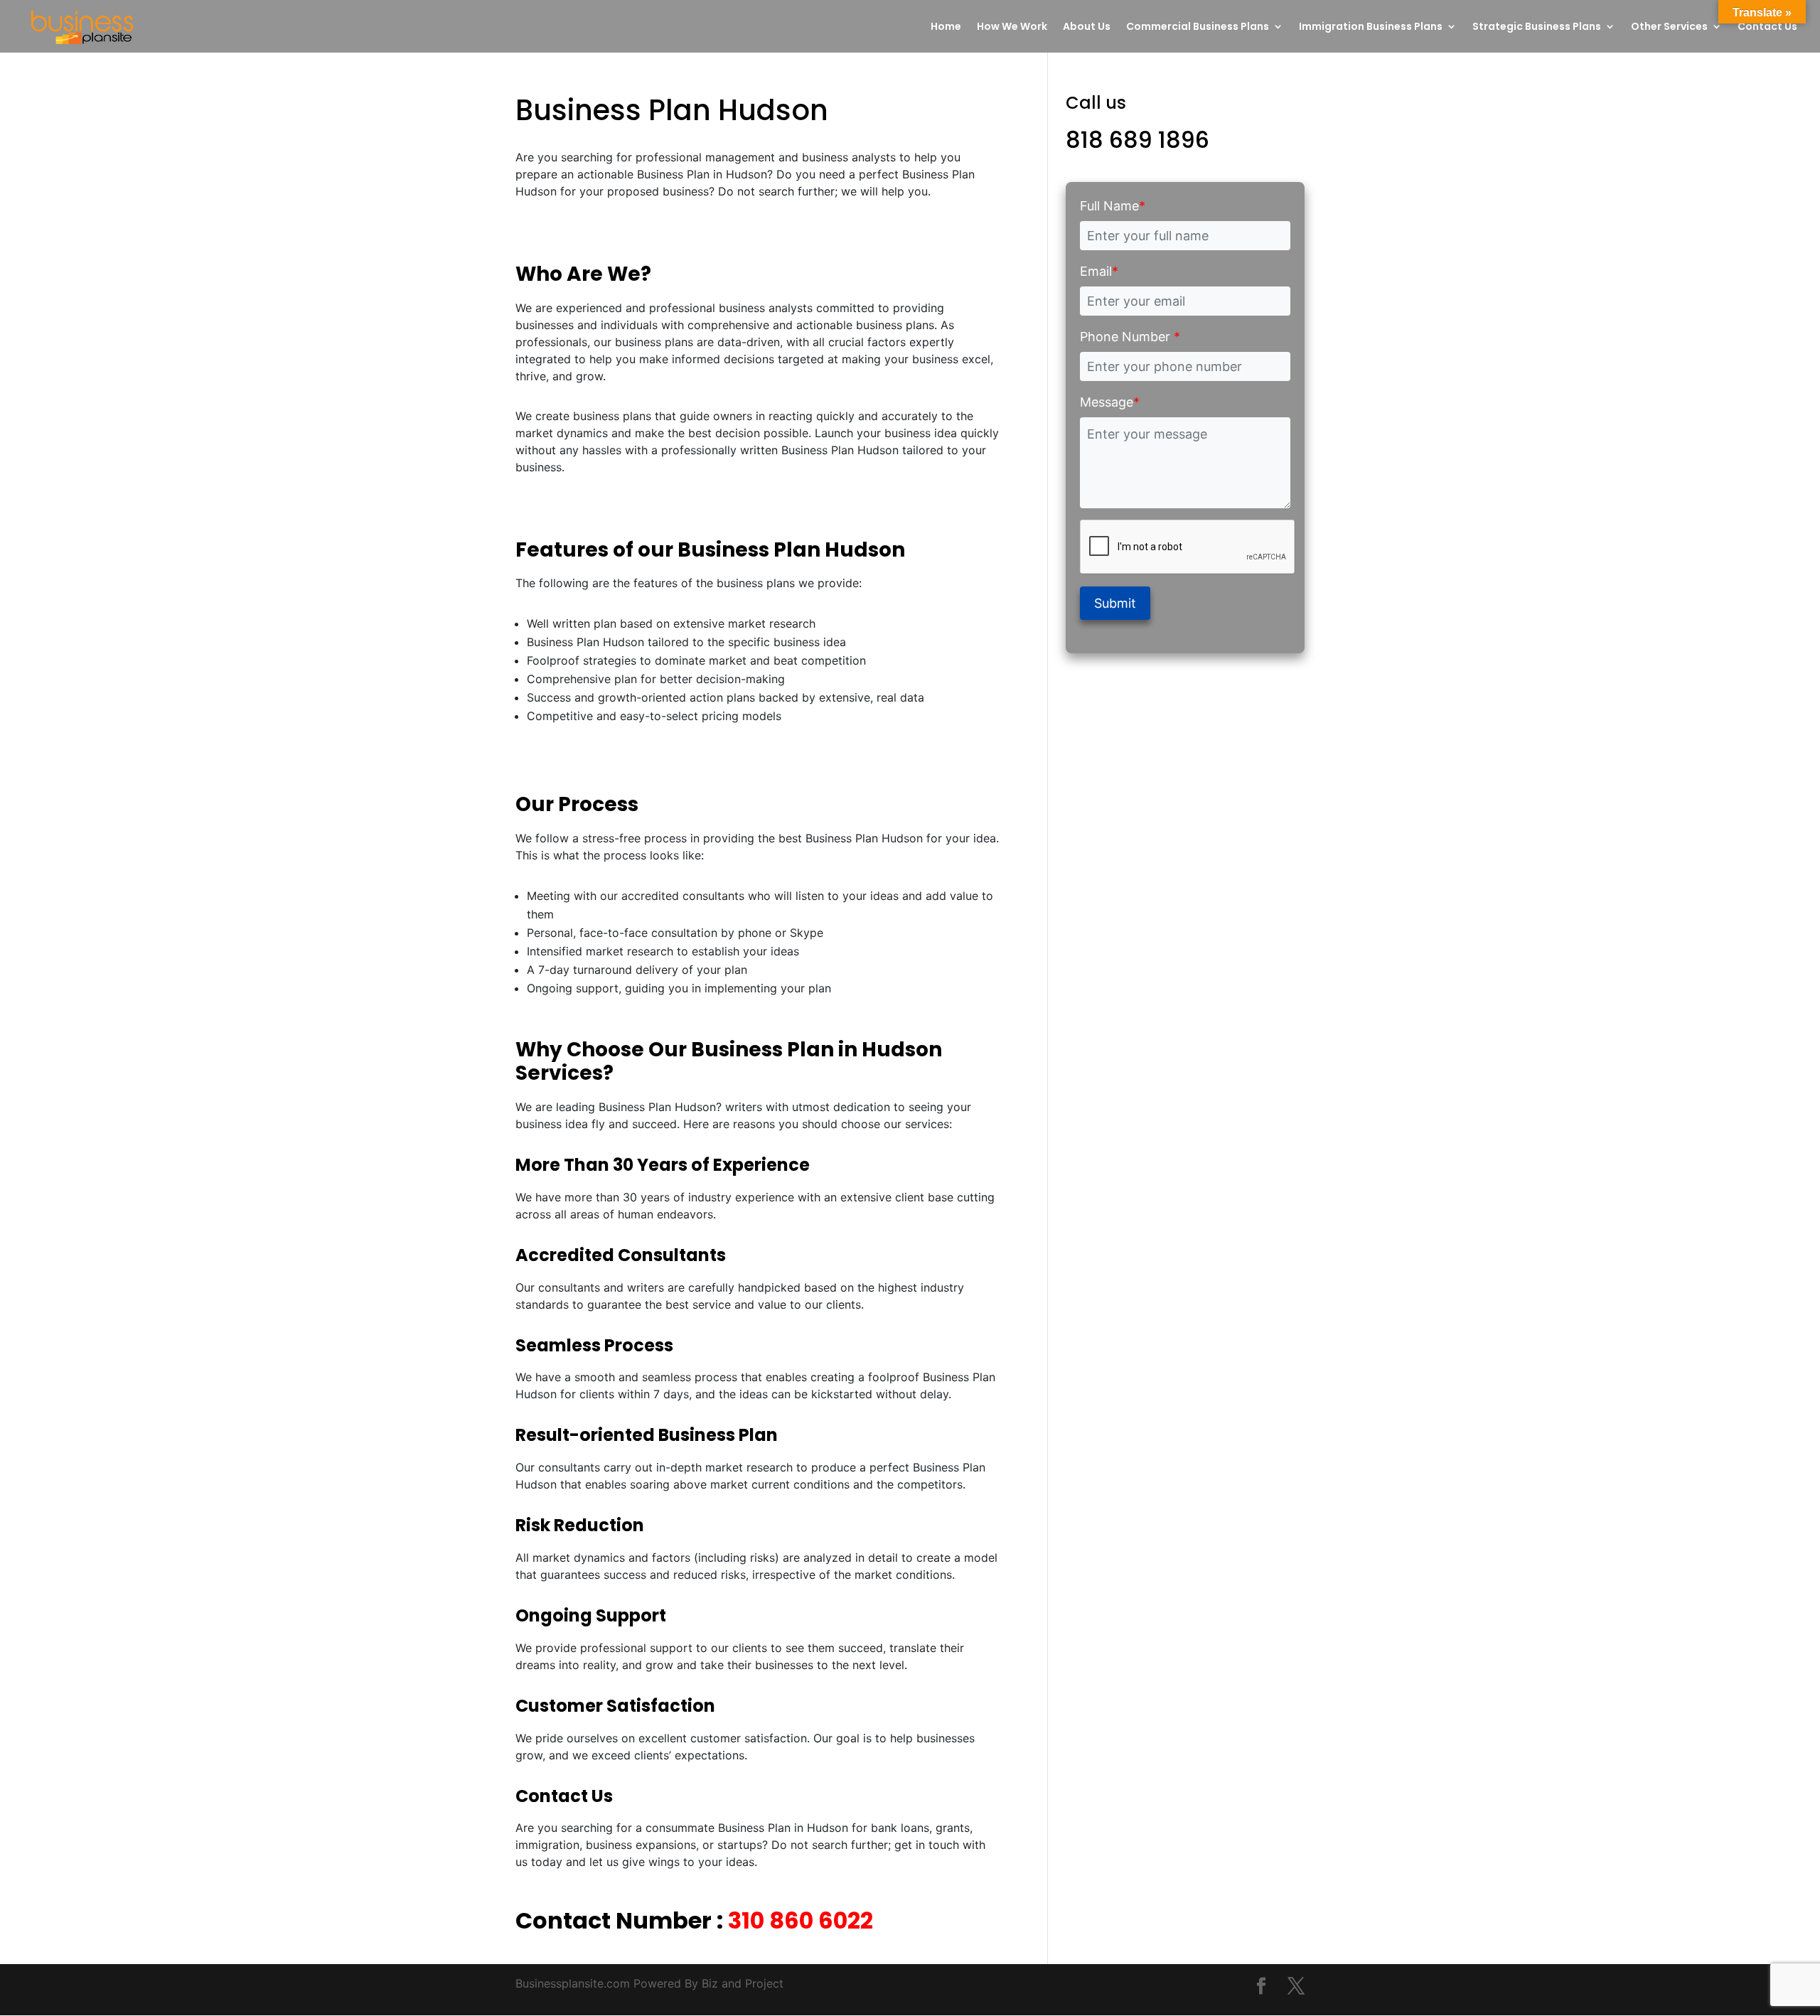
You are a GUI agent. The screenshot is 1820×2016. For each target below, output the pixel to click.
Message (1110, 402)
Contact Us (1767, 27)
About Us (1087, 27)
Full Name (1113, 206)
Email (1099, 271)
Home (946, 27)
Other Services (1669, 27)
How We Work (1012, 27)
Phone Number (1130, 337)
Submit (1115, 603)
